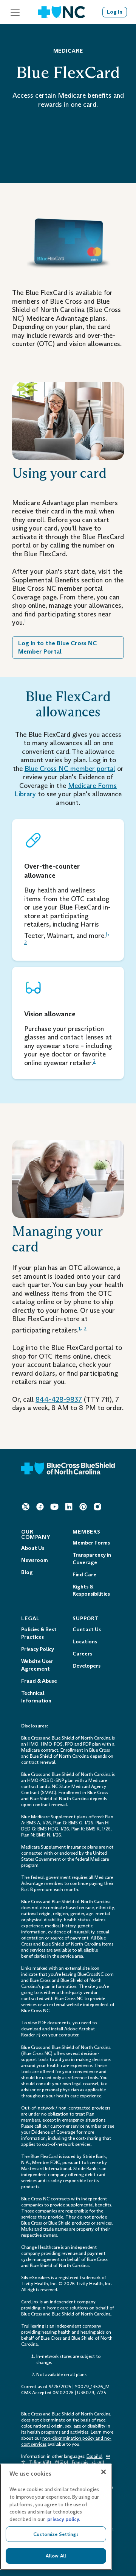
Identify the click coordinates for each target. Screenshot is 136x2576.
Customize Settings (56, 2534)
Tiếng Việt (40, 2462)
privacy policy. (64, 2519)
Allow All (56, 2556)
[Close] (104, 2472)
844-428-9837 (59, 1400)
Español (94, 2456)
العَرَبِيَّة (98, 2462)
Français (80, 2462)
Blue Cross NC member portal (70, 769)
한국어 (62, 2462)
